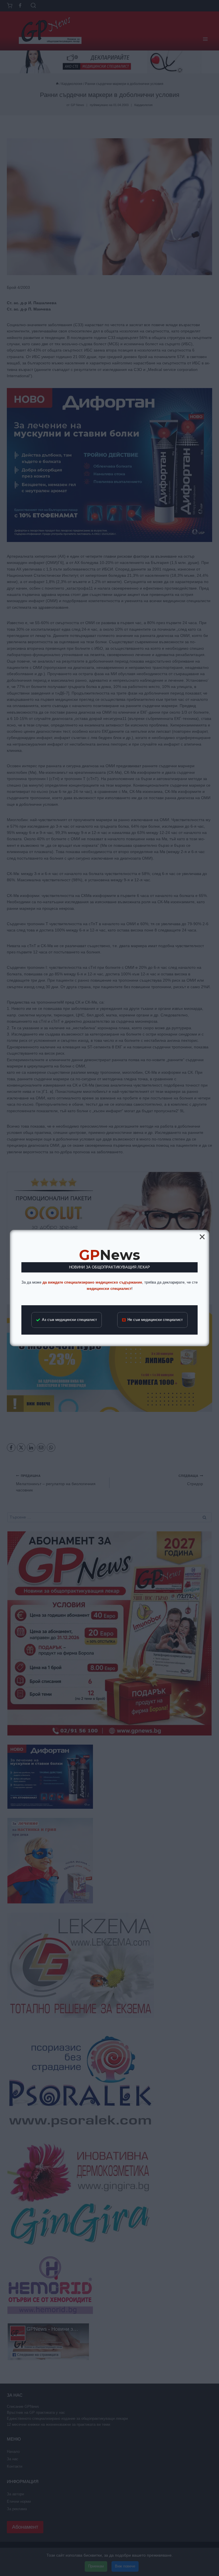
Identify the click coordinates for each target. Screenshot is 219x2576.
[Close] (202, 1237)
